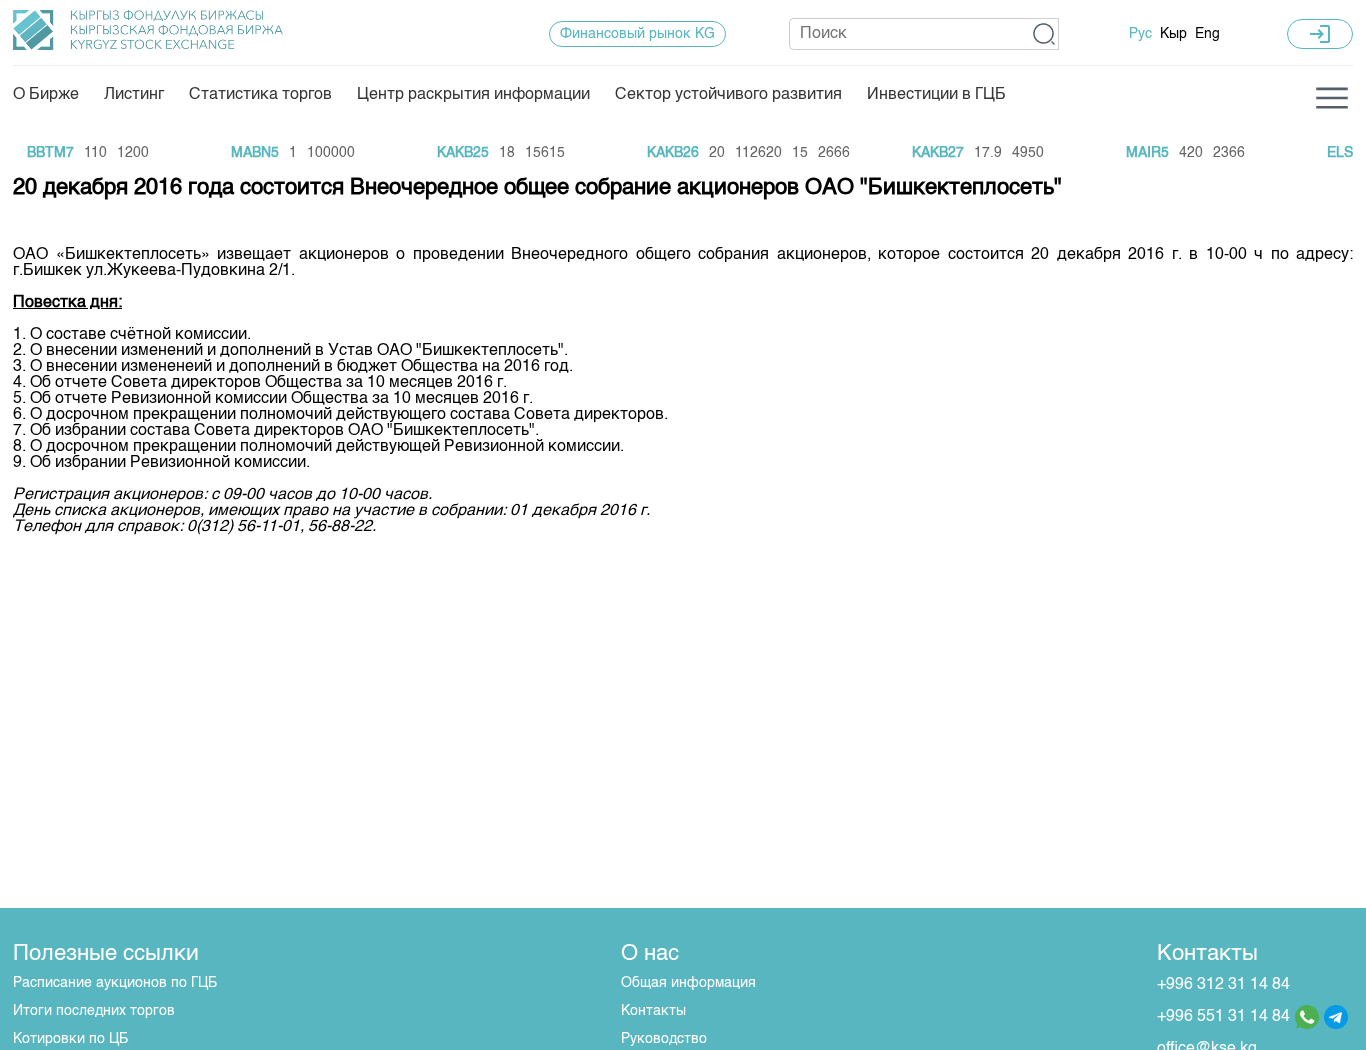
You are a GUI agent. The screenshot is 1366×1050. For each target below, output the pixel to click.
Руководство (664, 1039)
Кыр (1173, 34)
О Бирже (46, 95)
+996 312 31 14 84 (1223, 985)
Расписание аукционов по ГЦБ (115, 983)
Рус (1140, 34)
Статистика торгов (260, 95)
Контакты (653, 1011)
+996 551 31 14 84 (1223, 1017)
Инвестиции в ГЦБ (936, 95)
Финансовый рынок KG (637, 34)
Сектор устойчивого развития (728, 95)
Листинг (134, 95)
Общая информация (688, 983)
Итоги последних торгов (94, 1011)
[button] (1044, 34)
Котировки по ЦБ (70, 1039)
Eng (1207, 34)
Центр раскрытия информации (473, 95)
